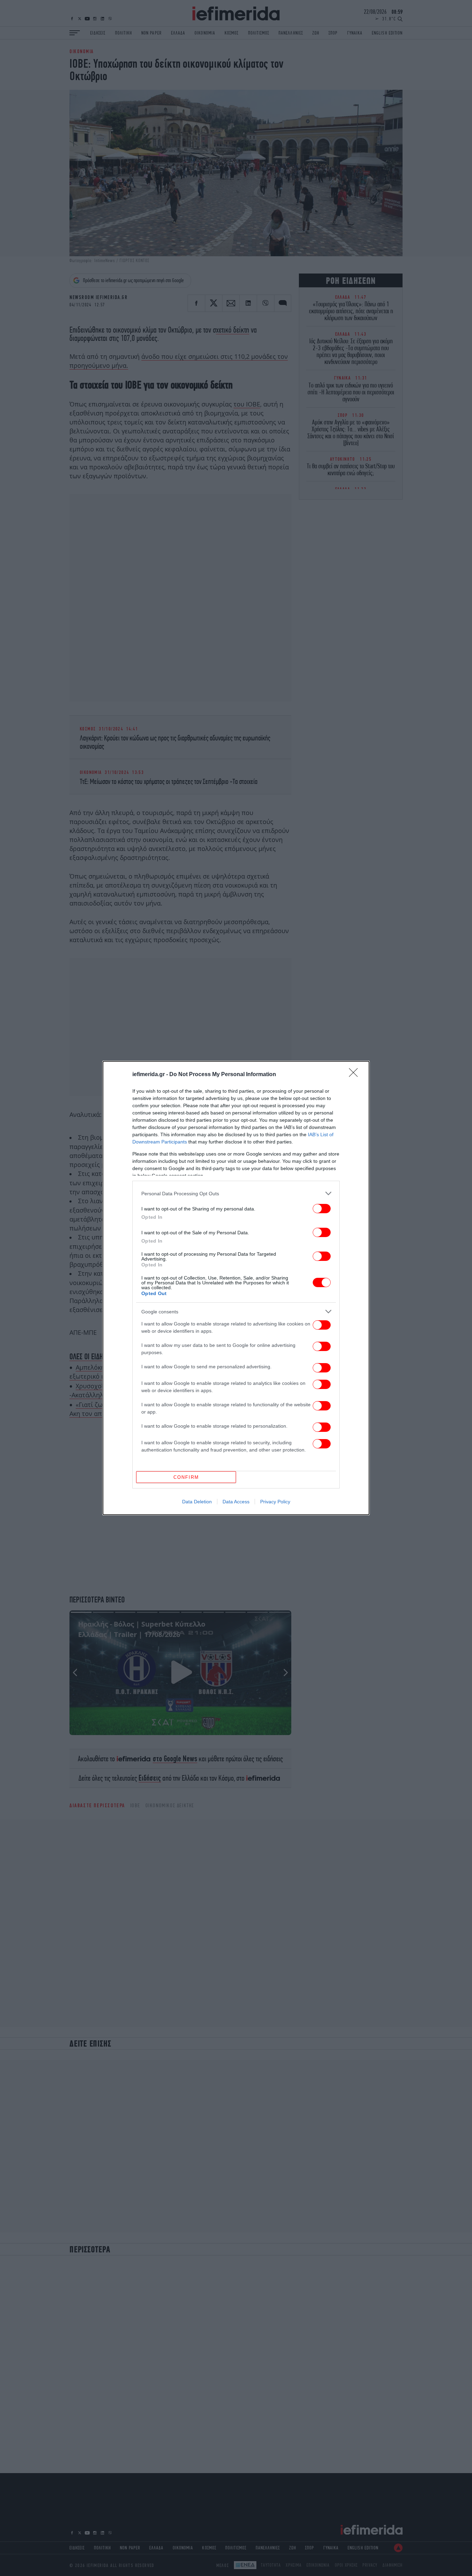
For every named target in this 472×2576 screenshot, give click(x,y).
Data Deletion (197, 1502)
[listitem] (236, 1193)
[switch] (322, 1209)
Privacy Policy (275, 1502)
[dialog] (236, 1288)
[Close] (356, 1075)
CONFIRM (186, 1477)
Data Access (236, 1502)
